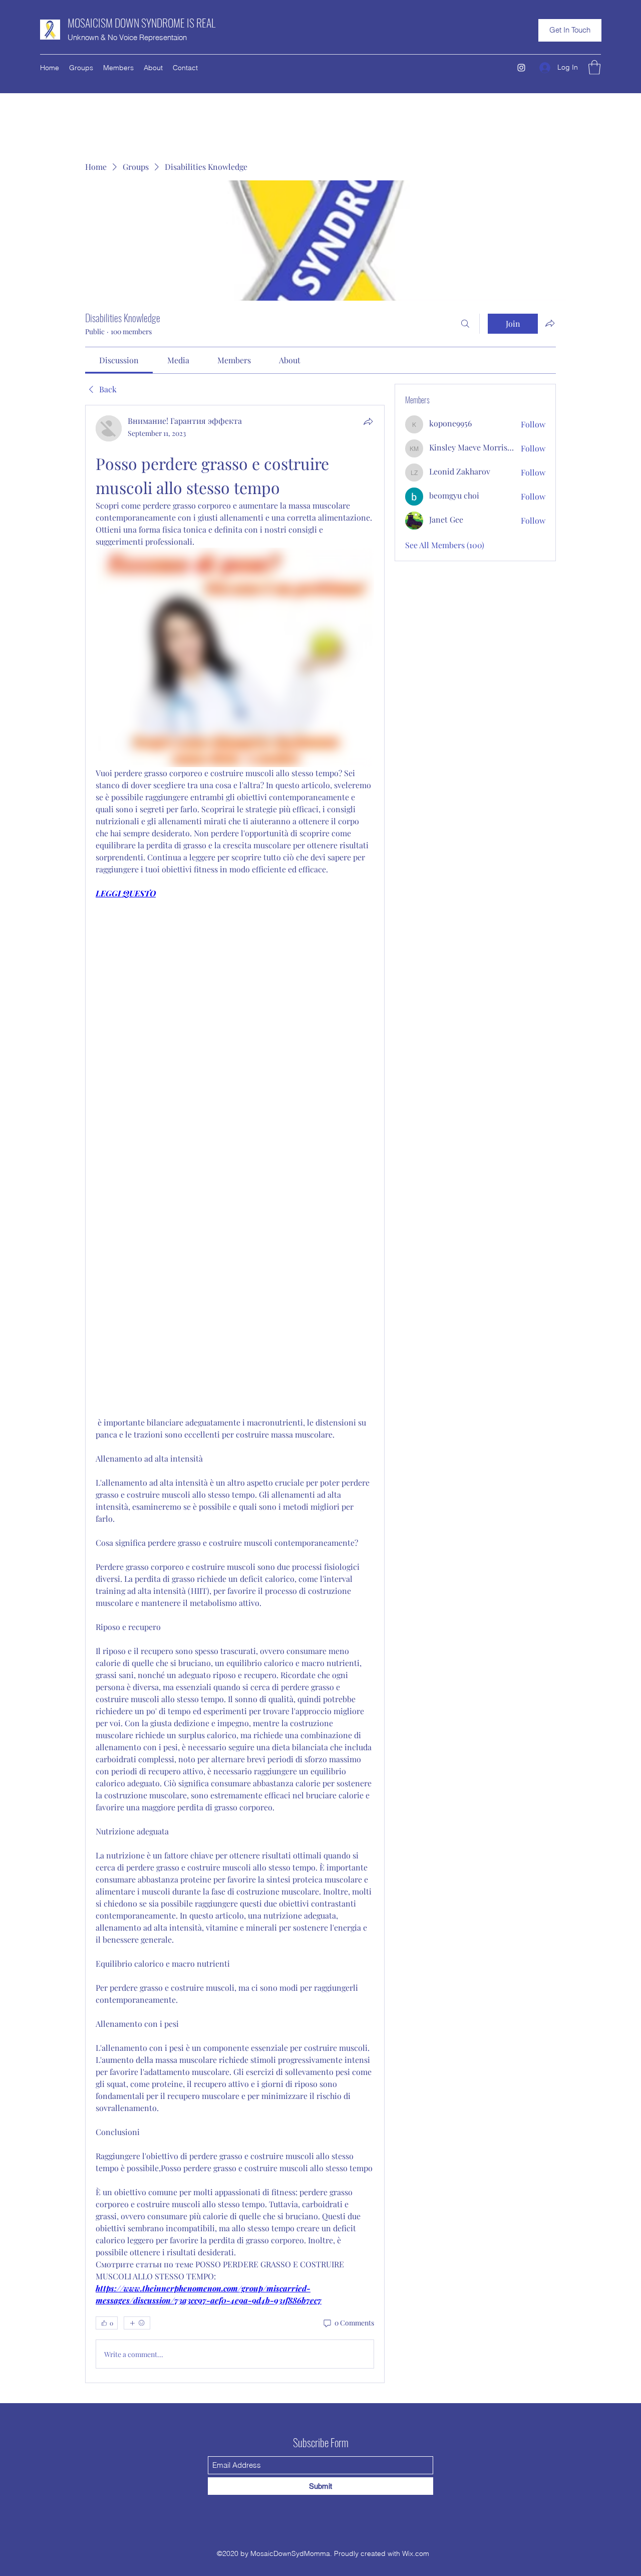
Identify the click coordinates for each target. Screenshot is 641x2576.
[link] (119, 360)
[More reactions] (137, 2323)
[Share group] (550, 323)
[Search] (465, 324)
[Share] (368, 421)
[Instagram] (521, 68)
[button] (570, 30)
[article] (235, 1394)
